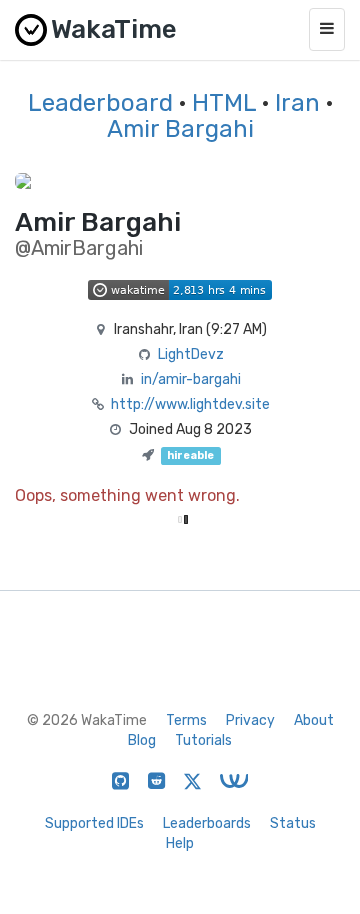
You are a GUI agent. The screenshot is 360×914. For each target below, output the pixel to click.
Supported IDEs (94, 823)
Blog (142, 740)
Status (293, 823)
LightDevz (191, 354)
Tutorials (203, 740)
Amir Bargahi (180, 129)
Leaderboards (207, 823)
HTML (224, 103)
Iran (297, 103)
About (314, 720)
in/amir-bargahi (191, 379)
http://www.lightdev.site (190, 404)
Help (180, 843)
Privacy (250, 720)
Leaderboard (100, 103)
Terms (186, 720)
